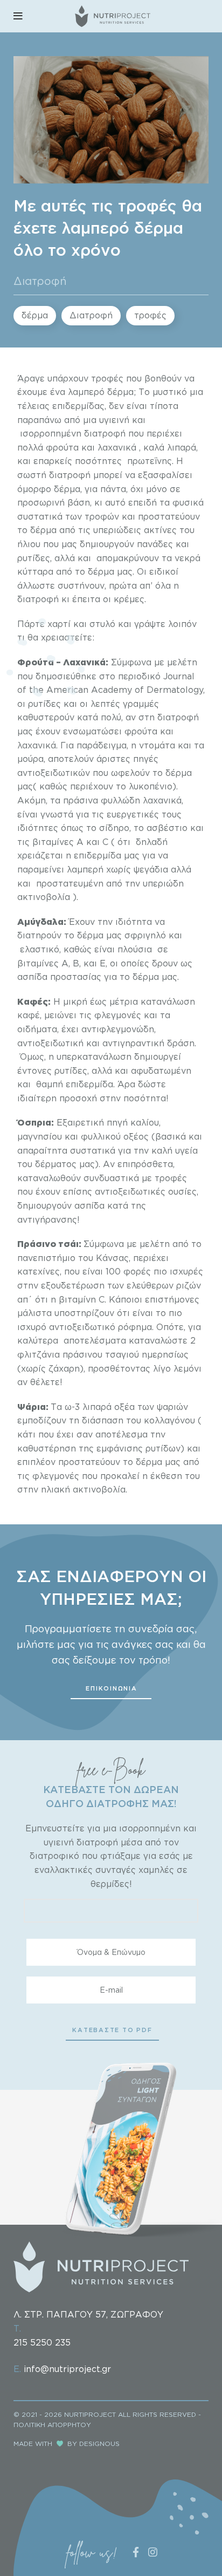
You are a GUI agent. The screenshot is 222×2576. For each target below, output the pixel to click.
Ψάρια (32, 1407)
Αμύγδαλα (40, 922)
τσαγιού (122, 1354)
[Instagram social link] (153, 2552)
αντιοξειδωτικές (130, 1191)
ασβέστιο (167, 828)
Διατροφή (40, 281)
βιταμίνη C (82, 1299)
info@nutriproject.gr (67, 2369)
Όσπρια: (36, 1122)
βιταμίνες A (43, 963)
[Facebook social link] (136, 2552)
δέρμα (35, 315)
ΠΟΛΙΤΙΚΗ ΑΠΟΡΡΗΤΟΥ (52, 2425)
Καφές (33, 1001)
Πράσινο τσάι (48, 1244)
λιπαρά (97, 1407)
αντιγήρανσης (47, 1219)
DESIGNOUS (99, 2444)
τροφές (150, 315)
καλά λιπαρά (170, 447)
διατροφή (38, 599)
